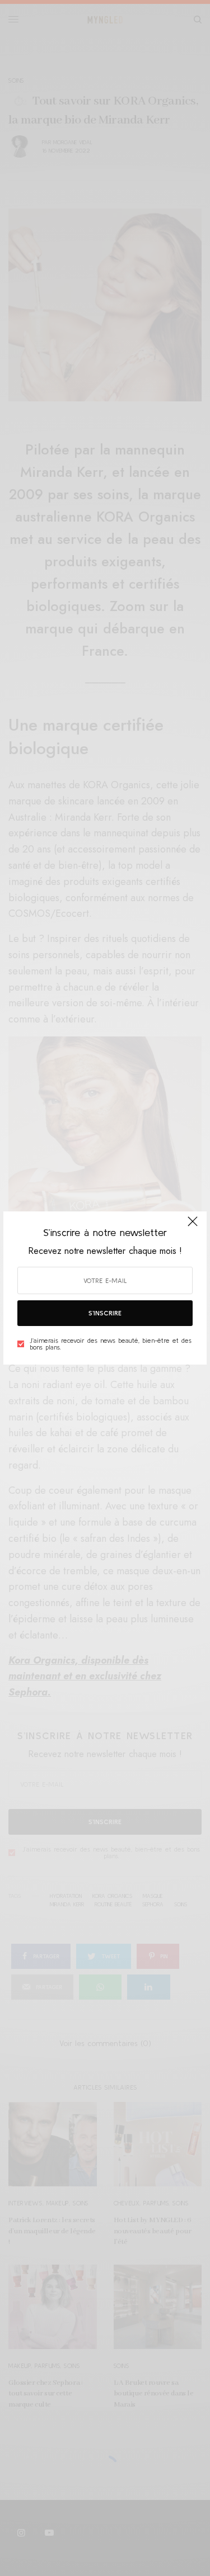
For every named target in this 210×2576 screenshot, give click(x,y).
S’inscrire (105, 1313)
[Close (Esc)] (193, 1227)
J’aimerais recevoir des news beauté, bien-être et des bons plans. (111, 1344)
